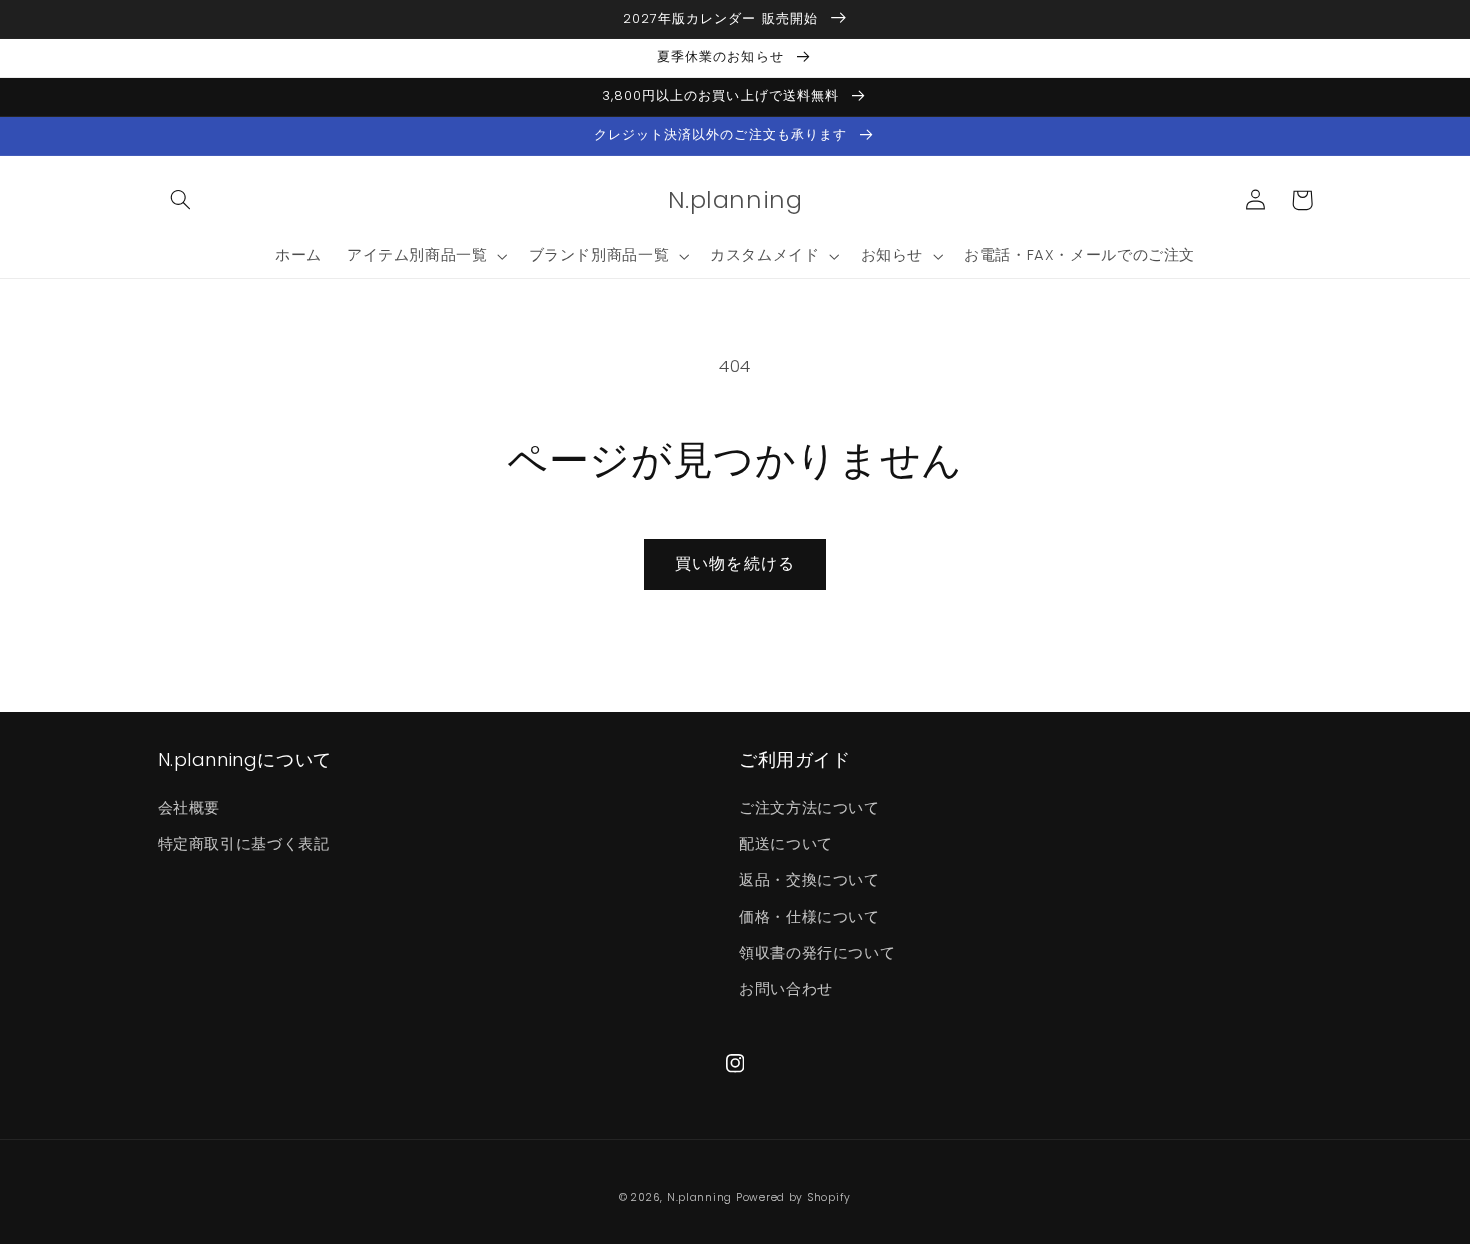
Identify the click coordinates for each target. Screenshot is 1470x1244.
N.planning (699, 1197)
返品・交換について (809, 880)
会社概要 (189, 808)
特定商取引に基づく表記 (244, 844)
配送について (786, 844)
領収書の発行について (817, 953)
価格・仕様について (809, 917)
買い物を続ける (734, 563)
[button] (181, 200)
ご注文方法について (809, 808)
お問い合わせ (786, 989)
